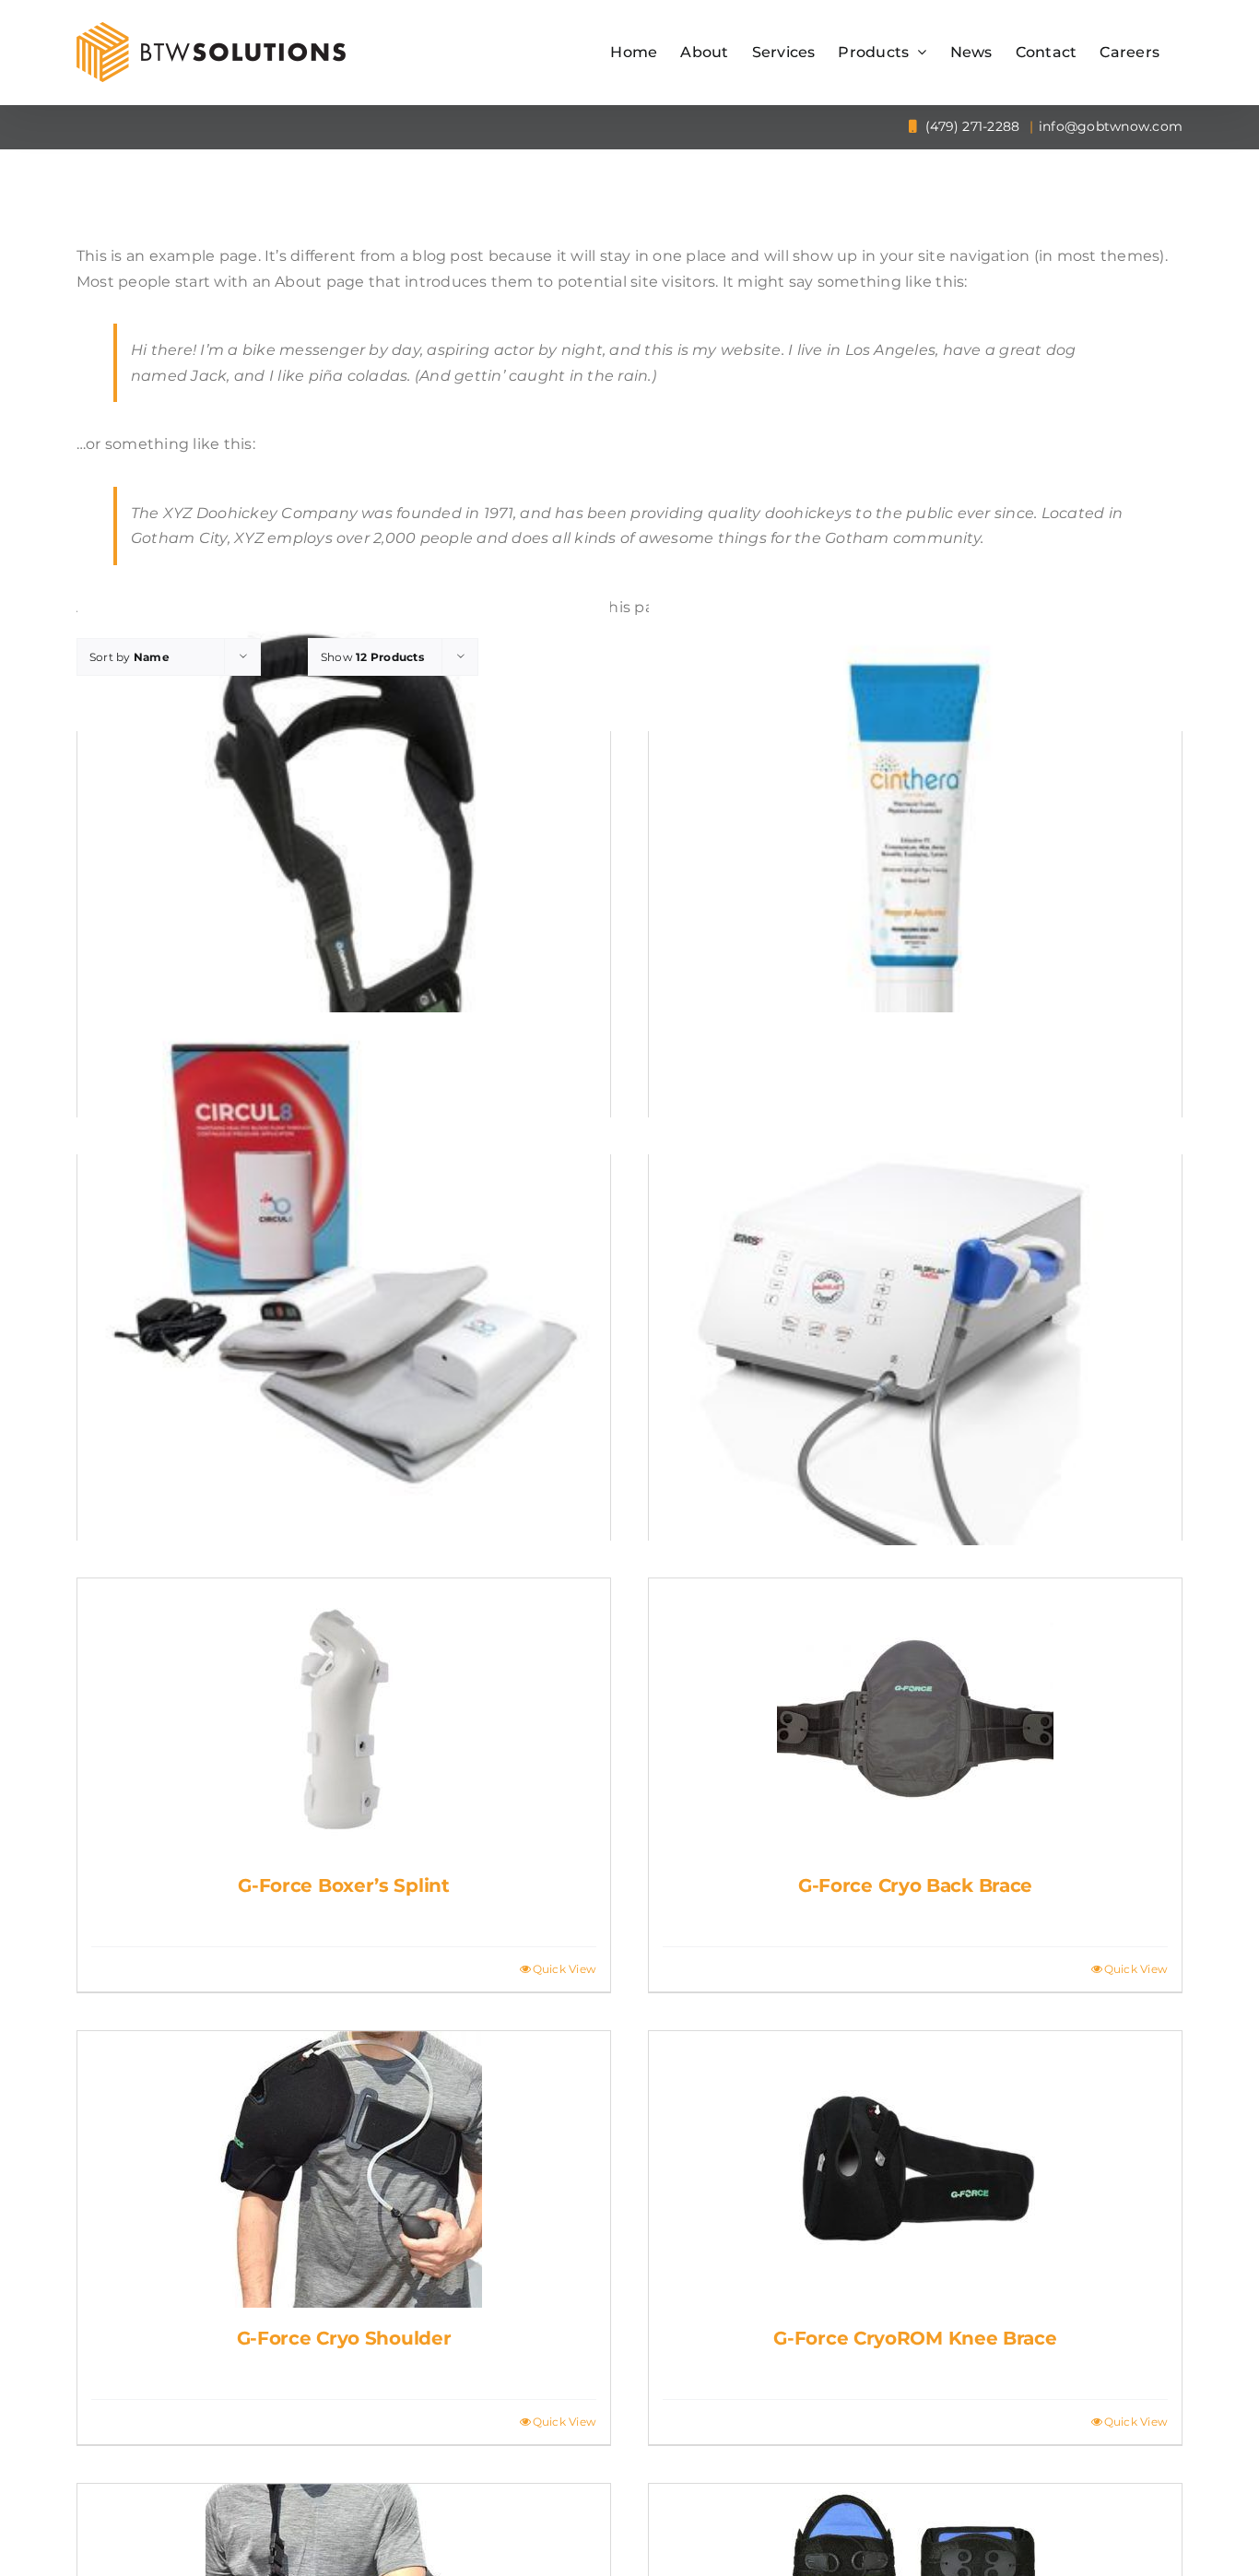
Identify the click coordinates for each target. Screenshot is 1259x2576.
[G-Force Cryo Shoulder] (344, 2169)
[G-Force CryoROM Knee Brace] (915, 2169)
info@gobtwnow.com (1111, 126)
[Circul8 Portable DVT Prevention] (344, 1279)
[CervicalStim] (344, 856)
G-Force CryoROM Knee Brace (915, 2338)
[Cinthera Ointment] (915, 856)
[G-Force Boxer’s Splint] (344, 1717)
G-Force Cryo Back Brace (915, 1885)
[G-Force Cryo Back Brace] (915, 1717)
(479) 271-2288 (971, 126)
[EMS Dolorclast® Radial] (915, 1279)
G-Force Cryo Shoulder (344, 2338)
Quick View (565, 1969)
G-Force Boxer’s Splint (343, 1885)
